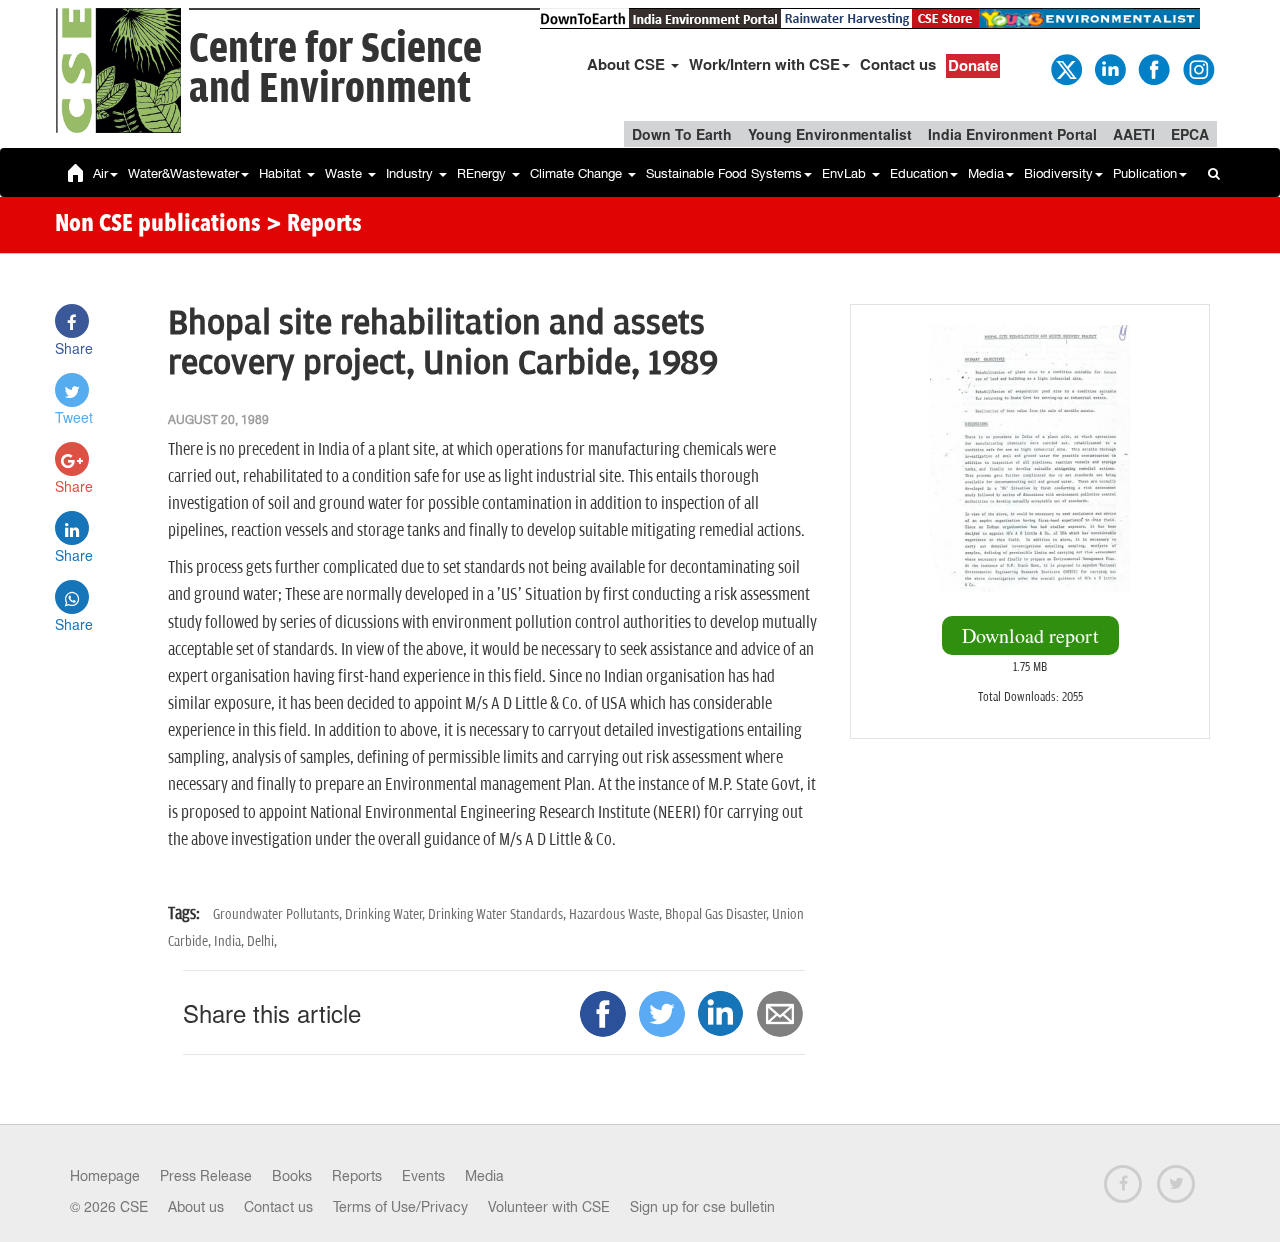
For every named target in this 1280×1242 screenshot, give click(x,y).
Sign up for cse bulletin (702, 1207)
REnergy (483, 173)
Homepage (105, 1176)
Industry (411, 173)
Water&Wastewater (183, 173)
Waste (345, 173)
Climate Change (578, 173)
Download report (1030, 635)
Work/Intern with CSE (764, 64)
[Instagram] (1197, 68)
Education (919, 173)
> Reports (314, 225)
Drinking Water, (386, 914)
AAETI (1134, 134)
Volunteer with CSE (549, 1207)
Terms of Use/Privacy (400, 1207)
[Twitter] (1065, 68)
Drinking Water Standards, (498, 914)
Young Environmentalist (830, 134)
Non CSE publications (158, 225)
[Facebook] (1153, 68)
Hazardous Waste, (617, 914)
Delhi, (262, 941)
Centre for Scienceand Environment (335, 69)
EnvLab (846, 173)
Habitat (282, 173)
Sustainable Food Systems (724, 173)
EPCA (1190, 134)
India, (230, 941)
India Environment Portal (1012, 134)
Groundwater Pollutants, (279, 914)
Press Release (206, 1176)
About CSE (628, 64)
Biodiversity (1058, 173)
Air (100, 173)
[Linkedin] (1109, 68)
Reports (357, 1176)
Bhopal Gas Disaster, (718, 914)
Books (292, 1176)
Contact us (898, 64)
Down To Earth (682, 134)
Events (423, 1176)
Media (986, 173)
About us (196, 1207)
